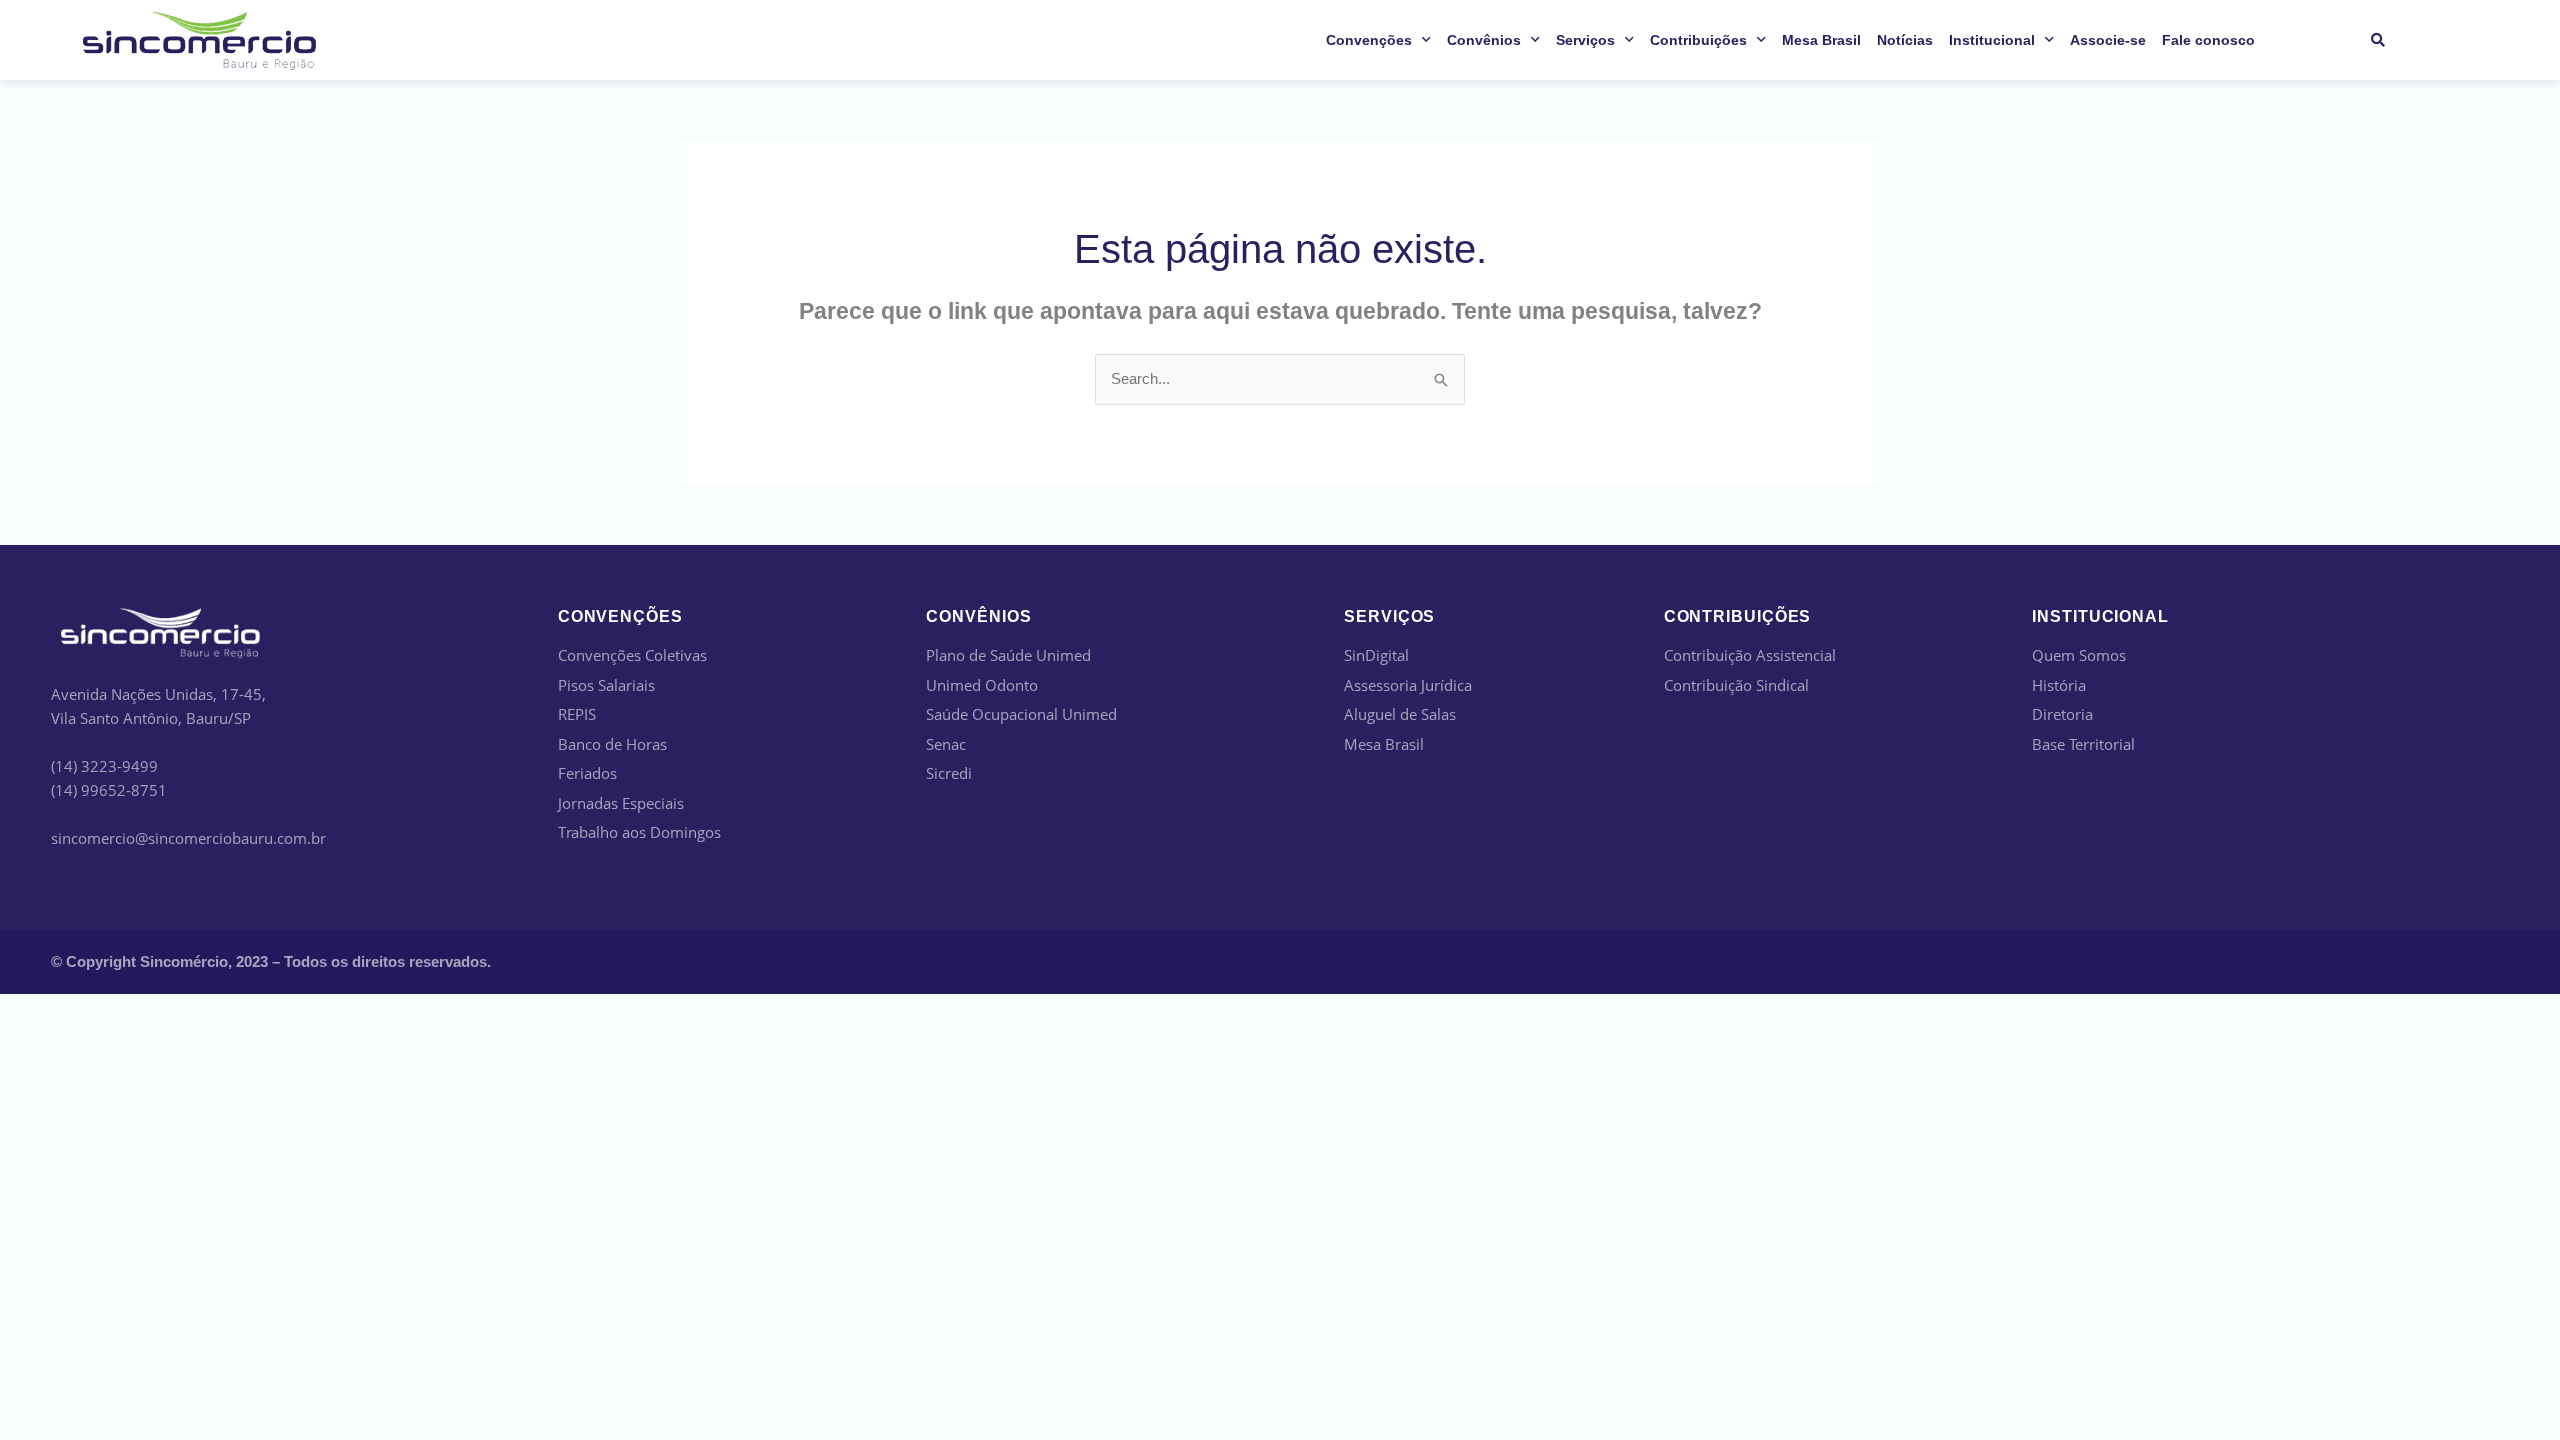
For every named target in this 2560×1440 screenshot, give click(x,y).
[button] (2377, 40)
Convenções (1369, 40)
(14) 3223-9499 (104, 766)
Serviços (1585, 40)
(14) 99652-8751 (109, 790)
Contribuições (1698, 40)
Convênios (1484, 40)
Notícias (1905, 40)
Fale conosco (2208, 40)
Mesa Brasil (1821, 40)
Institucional (1992, 40)
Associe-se (2108, 40)
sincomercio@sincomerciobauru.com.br (188, 838)
